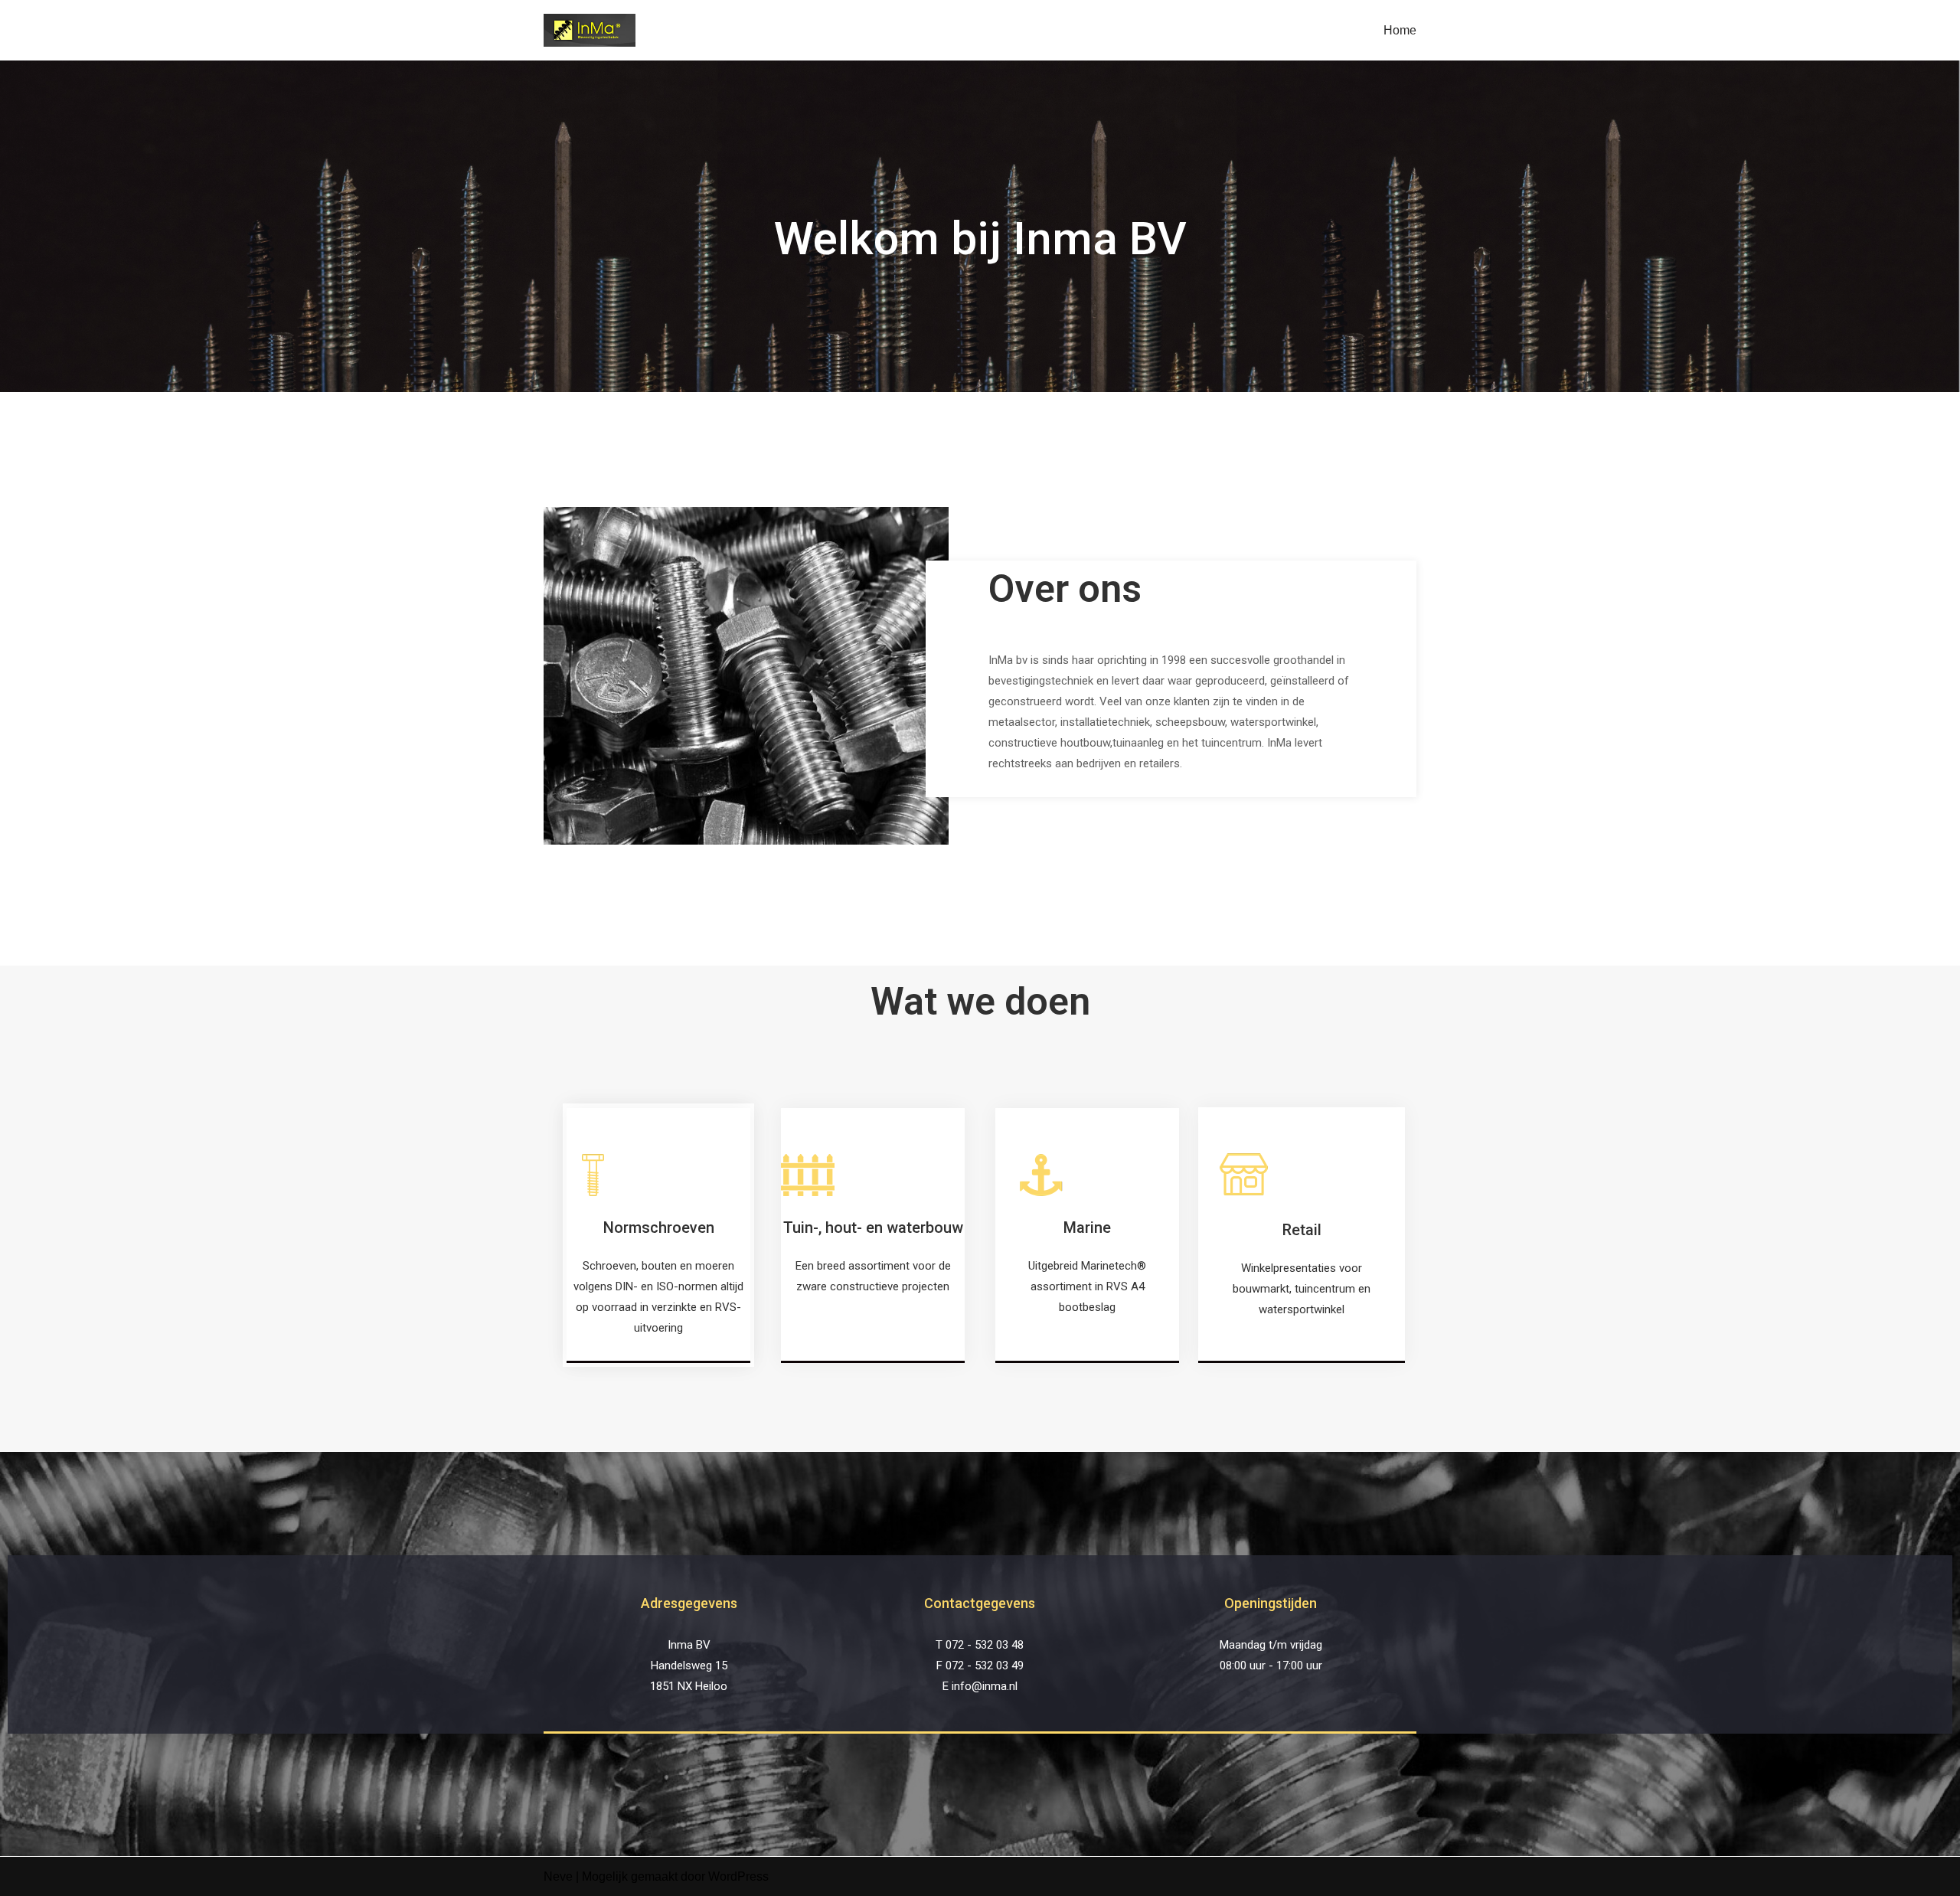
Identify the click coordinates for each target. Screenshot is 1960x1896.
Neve (558, 1876)
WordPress (738, 1876)
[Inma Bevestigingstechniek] (590, 30)
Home (1400, 30)
